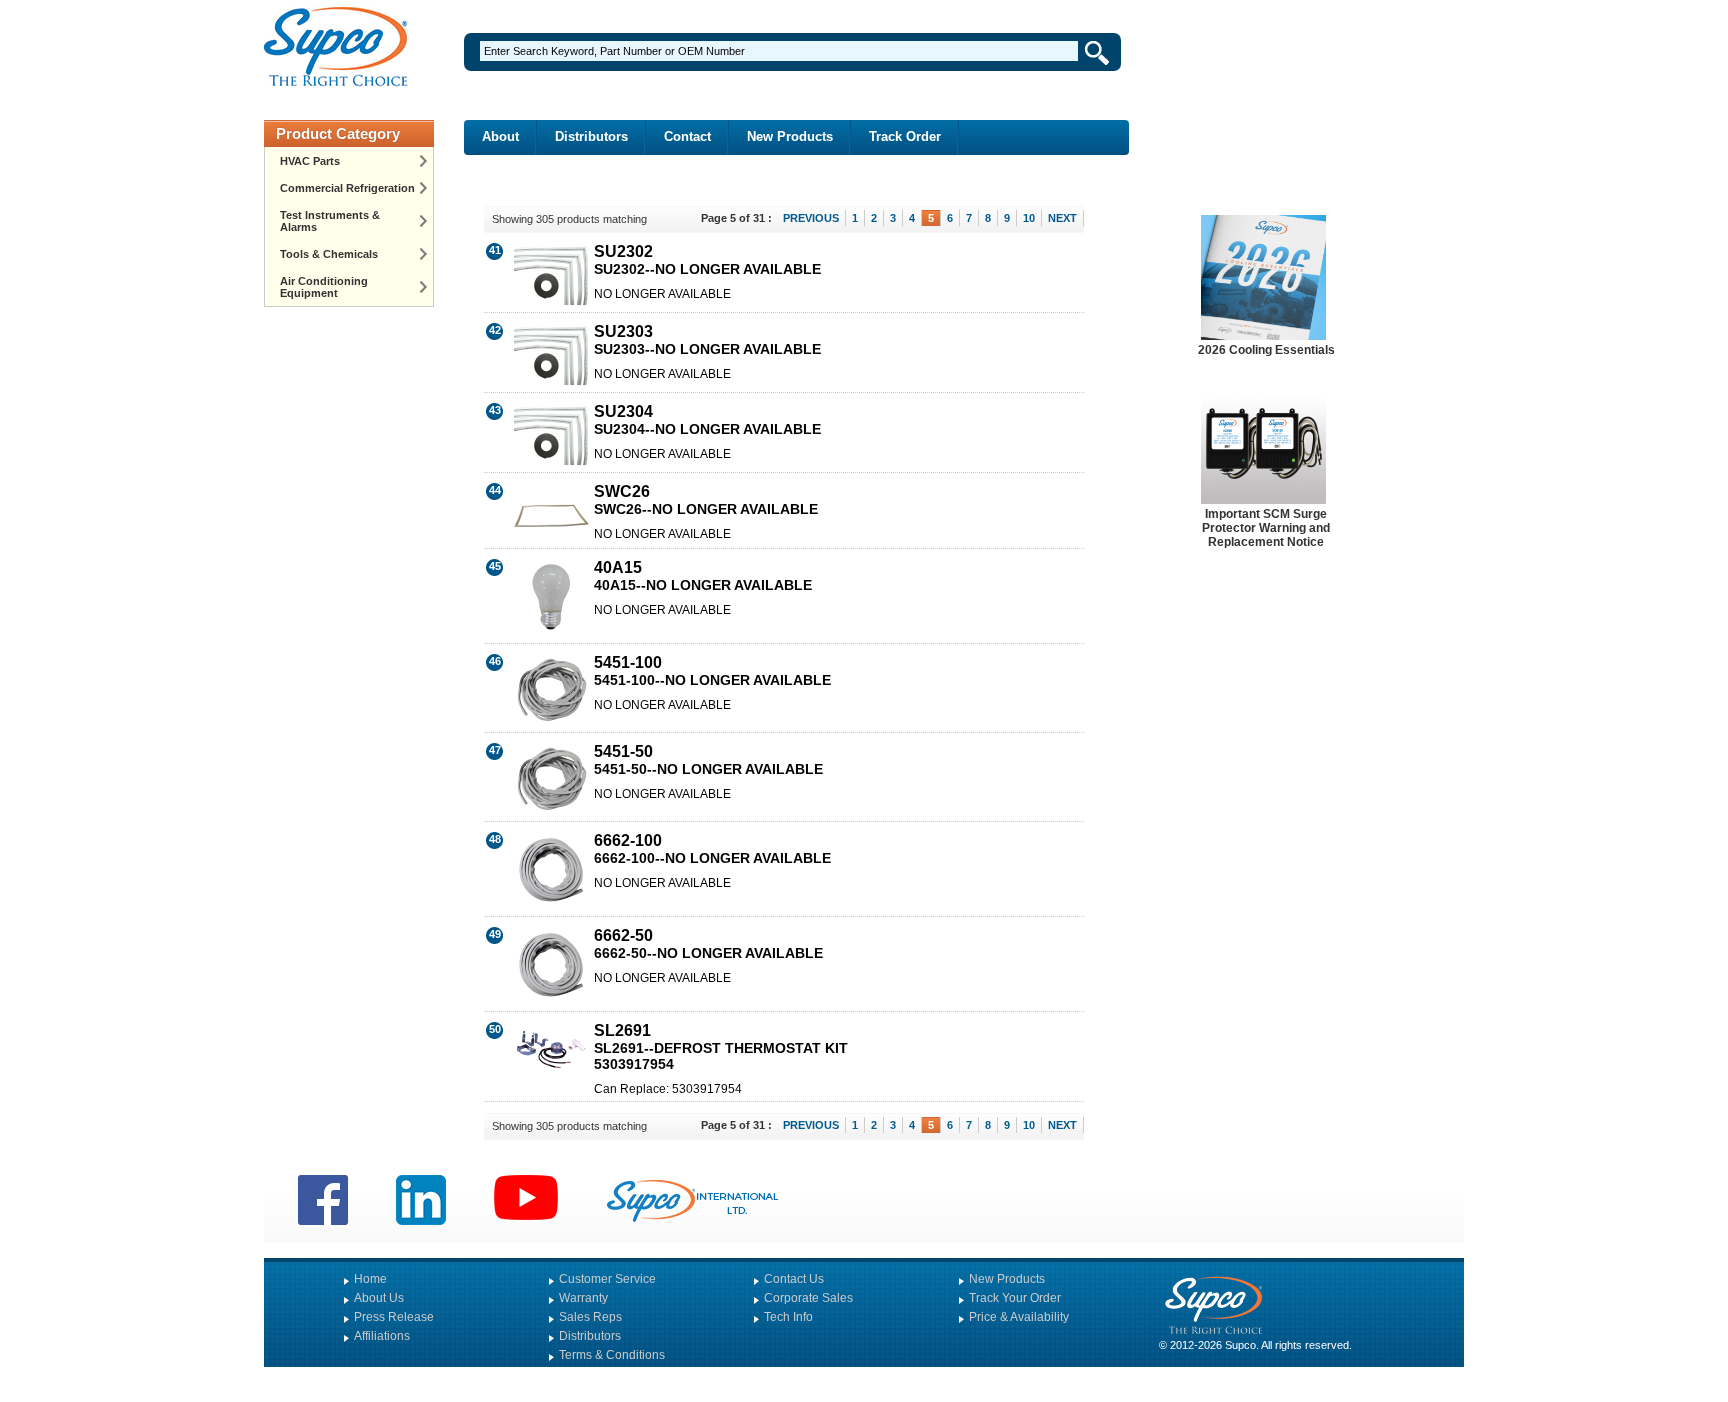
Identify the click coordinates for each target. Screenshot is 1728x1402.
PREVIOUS (811, 218)
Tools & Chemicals (329, 254)
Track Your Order (1015, 1298)
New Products (790, 136)
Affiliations (382, 1336)
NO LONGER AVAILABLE (662, 294)
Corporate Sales (808, 1298)
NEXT (1062, 218)
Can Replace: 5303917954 (668, 1089)
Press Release (394, 1317)
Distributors (591, 136)
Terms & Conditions (612, 1355)
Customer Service (607, 1279)
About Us (379, 1298)
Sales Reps (590, 1317)
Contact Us (794, 1279)
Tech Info (788, 1317)
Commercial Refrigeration (347, 188)
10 (1029, 218)
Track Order (905, 136)
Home (370, 1279)
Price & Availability (1019, 1317)
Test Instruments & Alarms (330, 221)
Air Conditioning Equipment (324, 287)
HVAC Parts (310, 161)
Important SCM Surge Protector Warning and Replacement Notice (1266, 528)
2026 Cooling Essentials (1266, 350)
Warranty (583, 1298)
